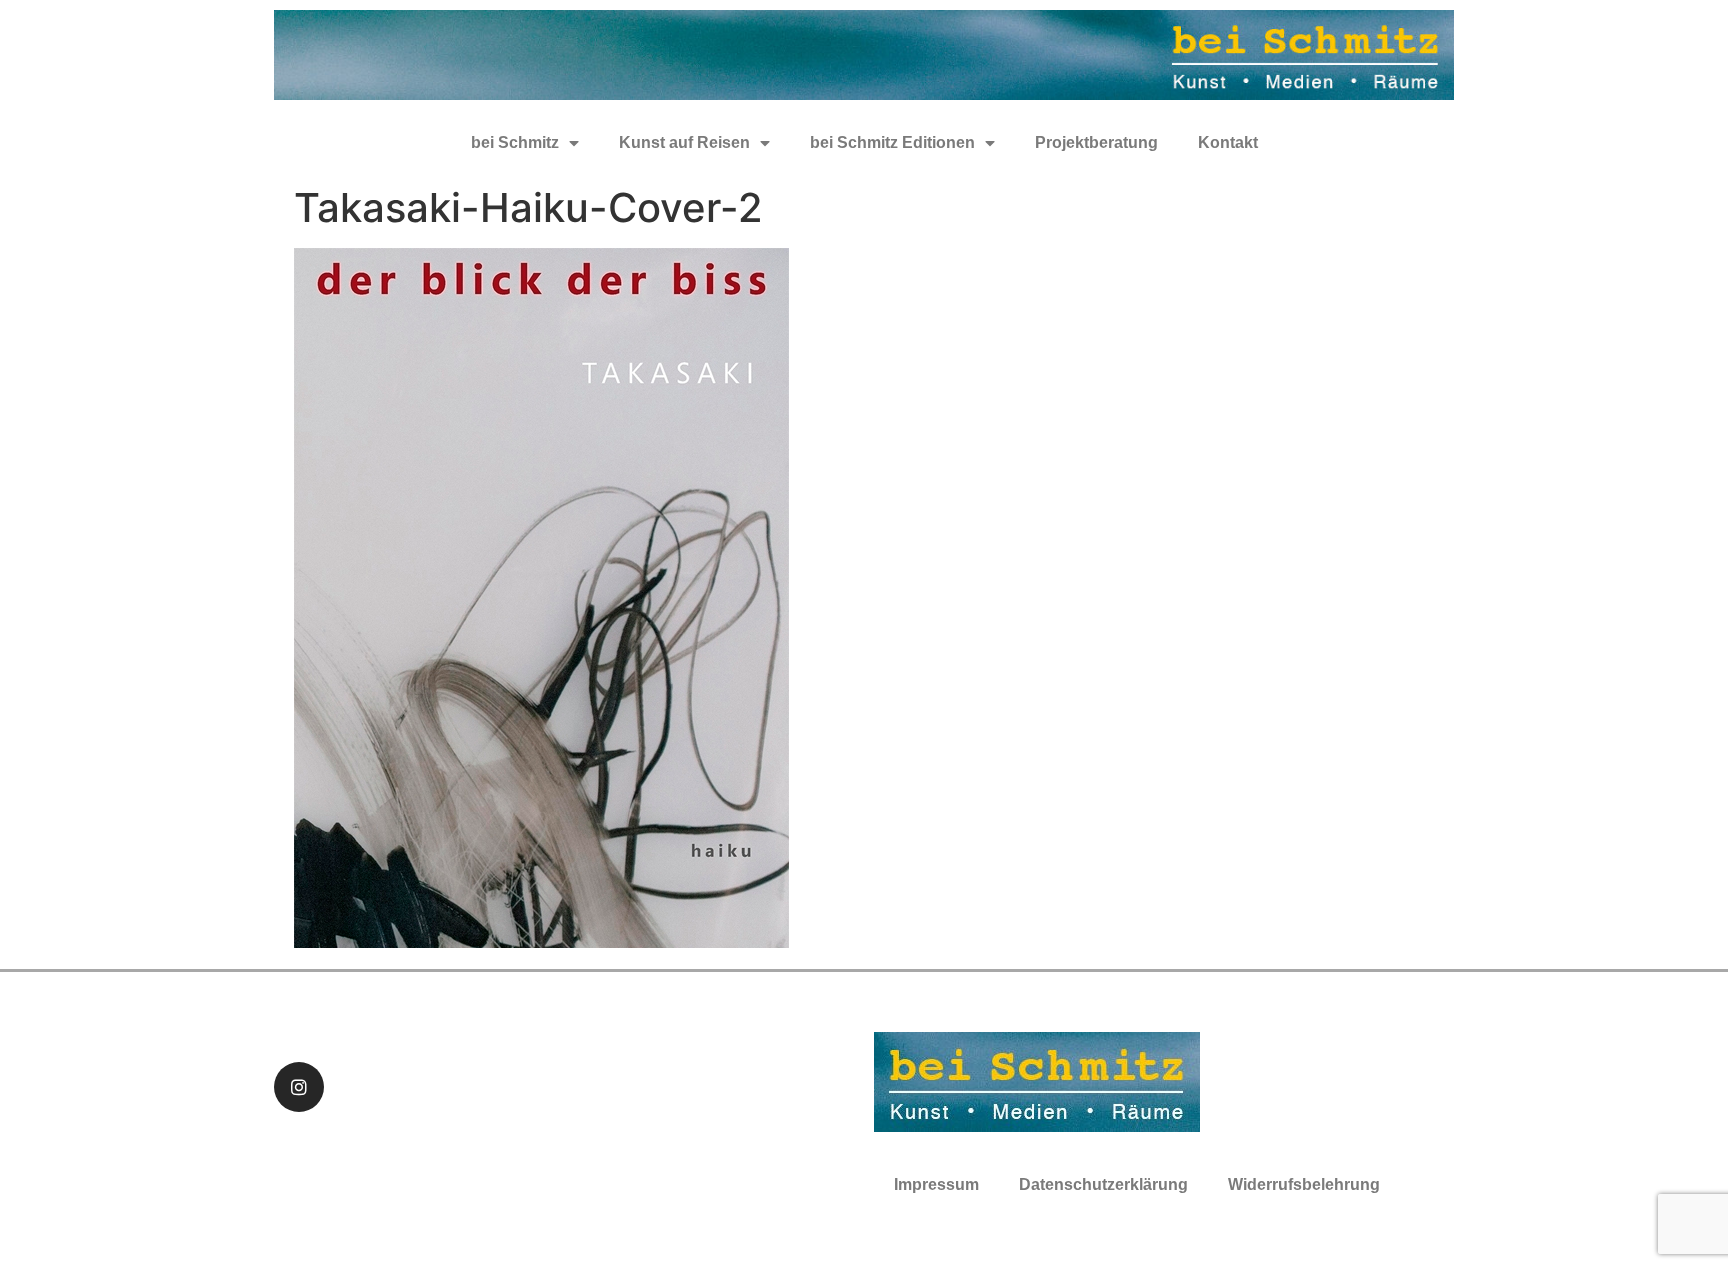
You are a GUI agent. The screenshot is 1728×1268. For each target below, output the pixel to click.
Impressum (936, 1184)
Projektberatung (1096, 142)
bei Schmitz (515, 142)
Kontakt (1228, 142)
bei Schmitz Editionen (892, 142)
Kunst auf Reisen (684, 142)
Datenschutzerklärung (1103, 1184)
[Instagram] (299, 1087)
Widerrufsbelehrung (1304, 1184)
